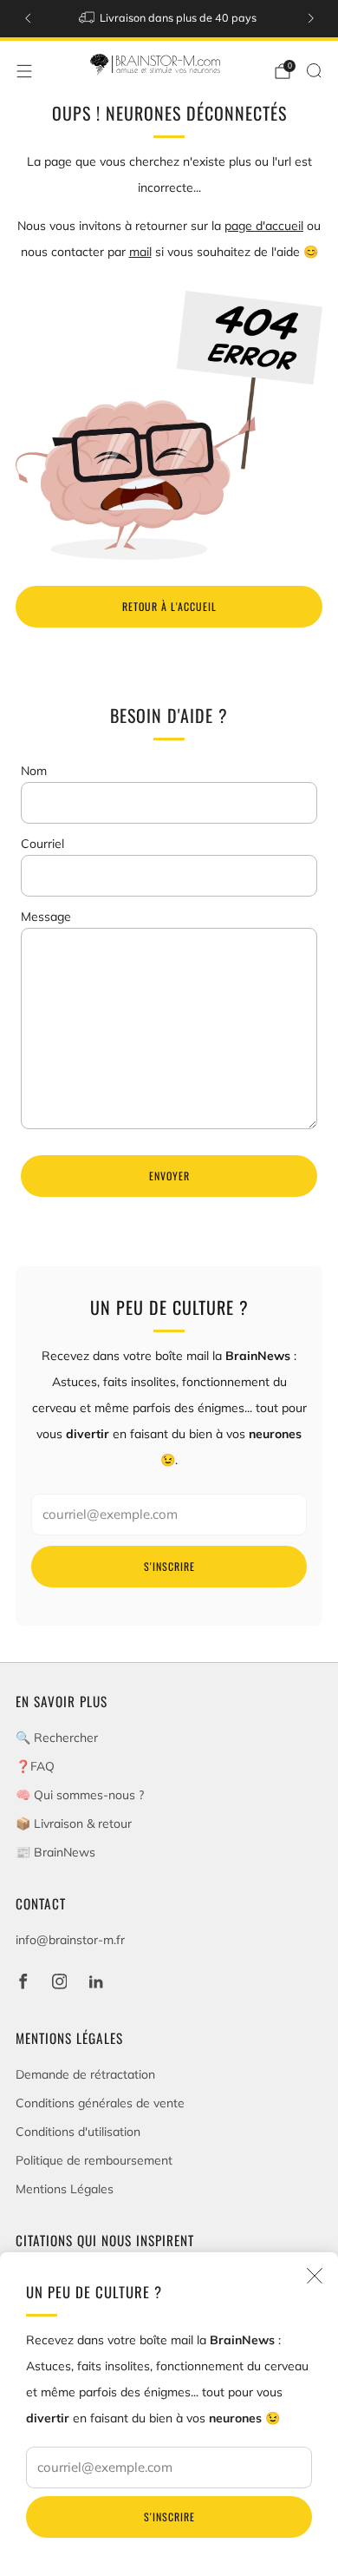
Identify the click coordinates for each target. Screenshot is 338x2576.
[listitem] (169, 19)
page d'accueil (264, 226)
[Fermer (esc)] (315, 2276)
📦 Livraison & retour (74, 1824)
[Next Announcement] (311, 18)
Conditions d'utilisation (78, 2132)
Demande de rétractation (85, 2074)
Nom (34, 771)
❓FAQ (35, 1766)
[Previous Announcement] (28, 18)
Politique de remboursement (94, 2160)
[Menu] (24, 71)
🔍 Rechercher (57, 1738)
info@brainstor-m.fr (70, 1940)
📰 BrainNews (55, 1852)
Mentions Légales (65, 2189)
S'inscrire (169, 2517)
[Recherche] (314, 70)
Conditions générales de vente (100, 2103)
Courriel (42, 844)
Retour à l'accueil (169, 606)
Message (46, 917)
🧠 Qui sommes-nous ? (80, 1795)
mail (140, 252)
